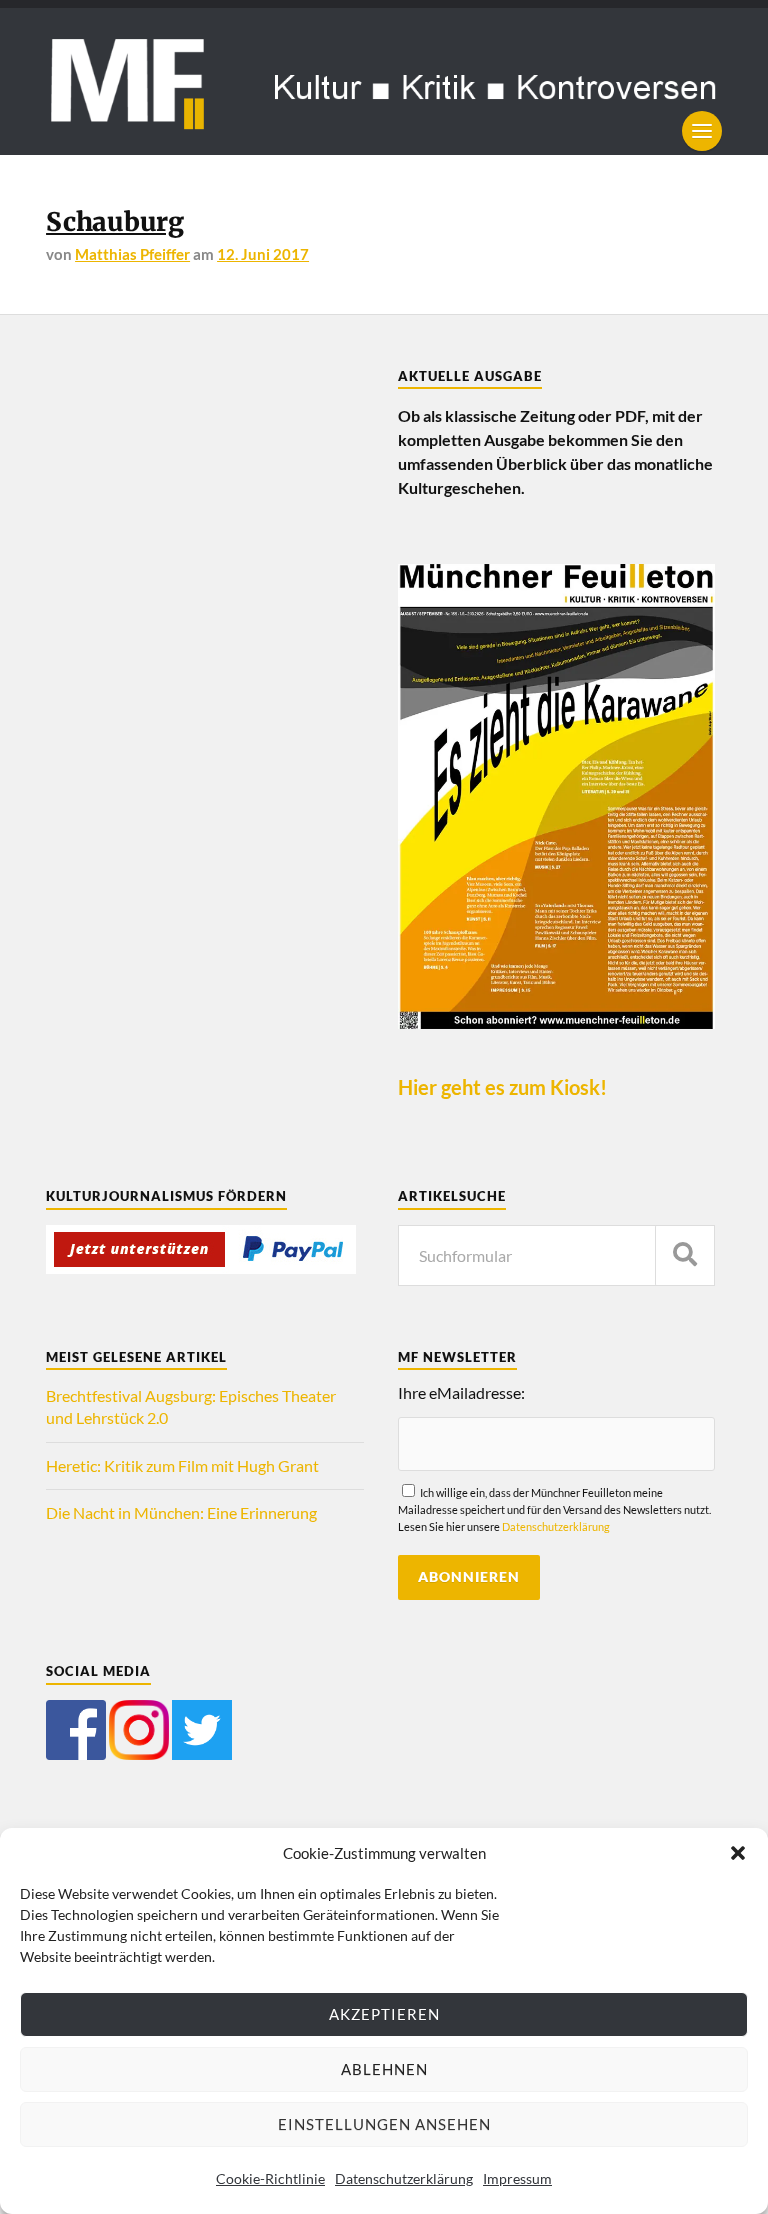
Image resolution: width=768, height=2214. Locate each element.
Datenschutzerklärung (404, 2178)
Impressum (517, 2178)
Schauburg (115, 222)
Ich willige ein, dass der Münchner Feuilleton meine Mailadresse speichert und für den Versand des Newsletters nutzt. (554, 1509)
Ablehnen (384, 2069)
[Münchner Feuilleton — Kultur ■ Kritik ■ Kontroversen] (384, 81)
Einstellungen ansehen (384, 2124)
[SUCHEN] (685, 1255)
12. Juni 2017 (263, 254)
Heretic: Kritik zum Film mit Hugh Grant (182, 1465)
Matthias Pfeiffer (132, 254)
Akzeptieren (384, 2014)
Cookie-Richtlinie (270, 2178)
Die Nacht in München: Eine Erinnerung (181, 1512)
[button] (738, 1853)
